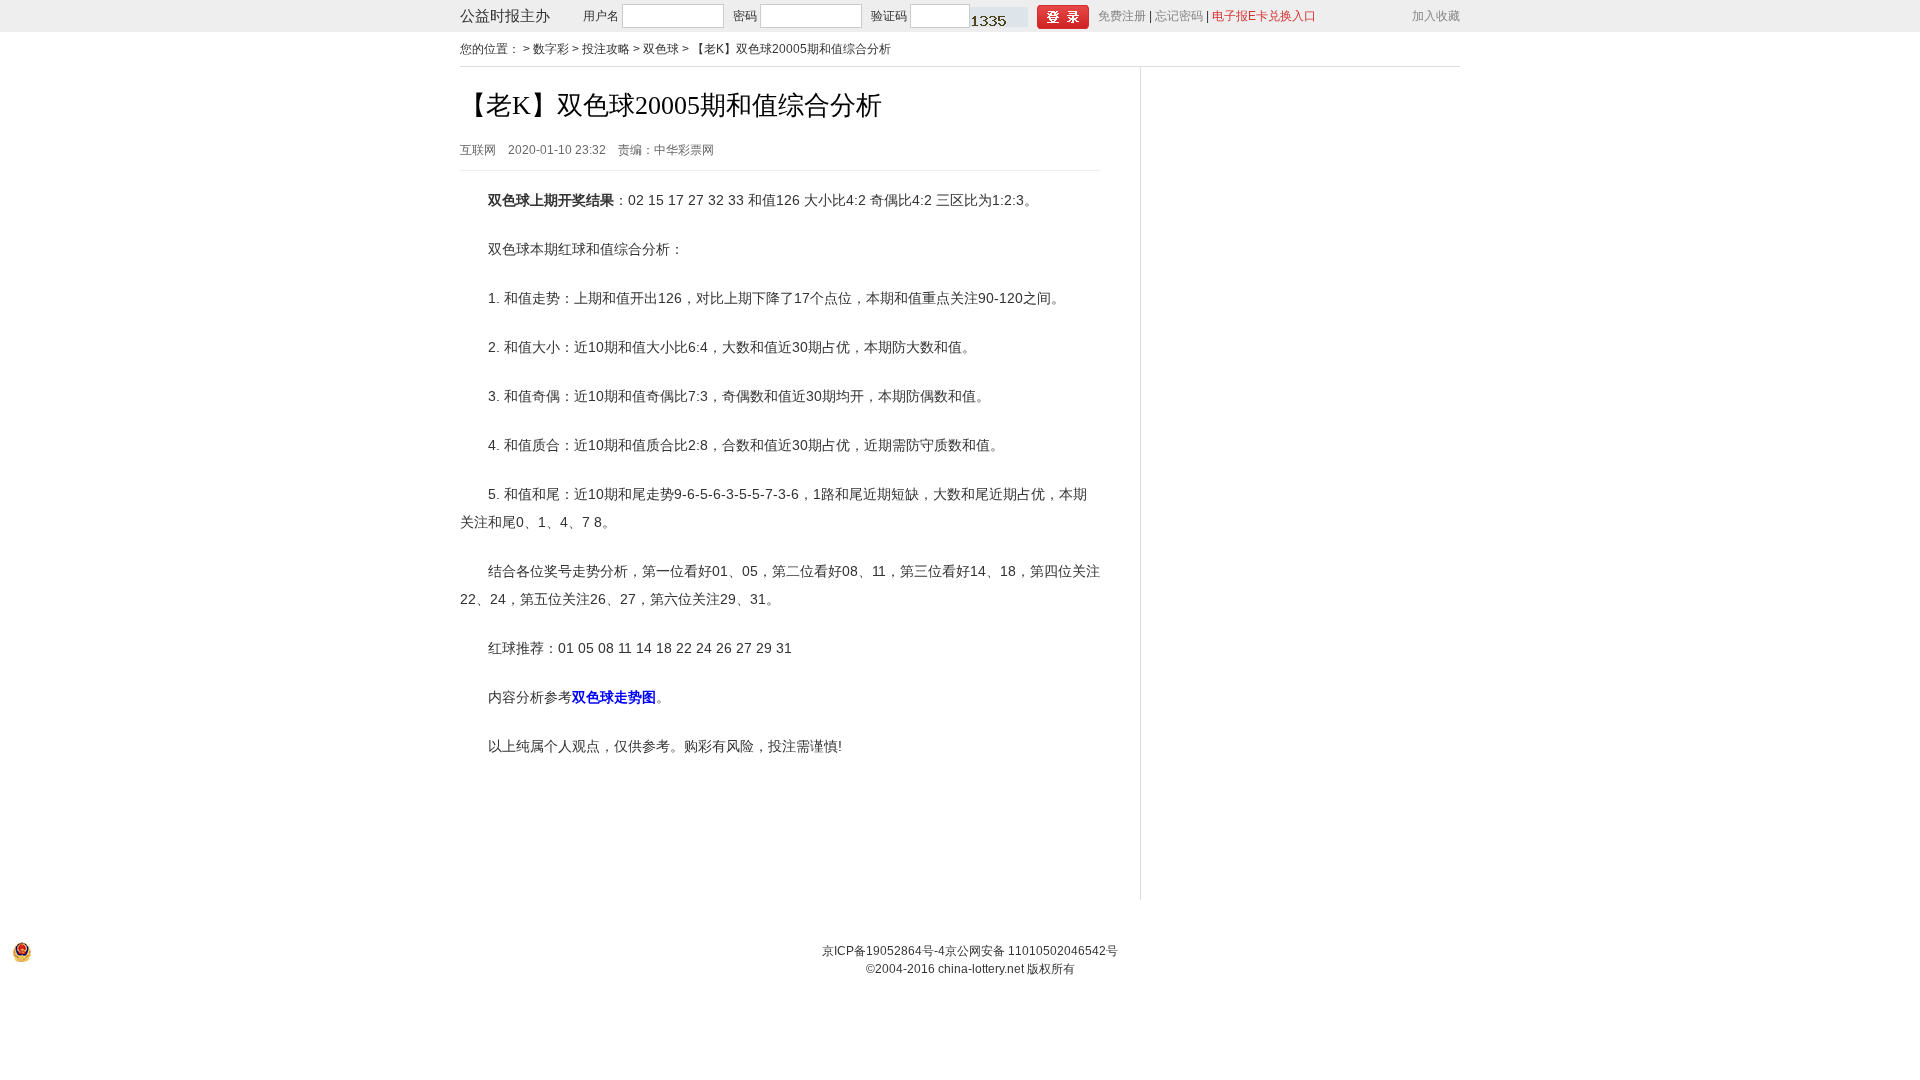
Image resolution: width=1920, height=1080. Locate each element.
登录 (1063, 17)
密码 (745, 16)
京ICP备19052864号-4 (883, 951)
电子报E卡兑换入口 (1264, 16)
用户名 (601, 16)
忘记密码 (1179, 16)
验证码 (889, 16)
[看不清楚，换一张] (999, 17)
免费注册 (1122, 16)
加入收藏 (1436, 16)
